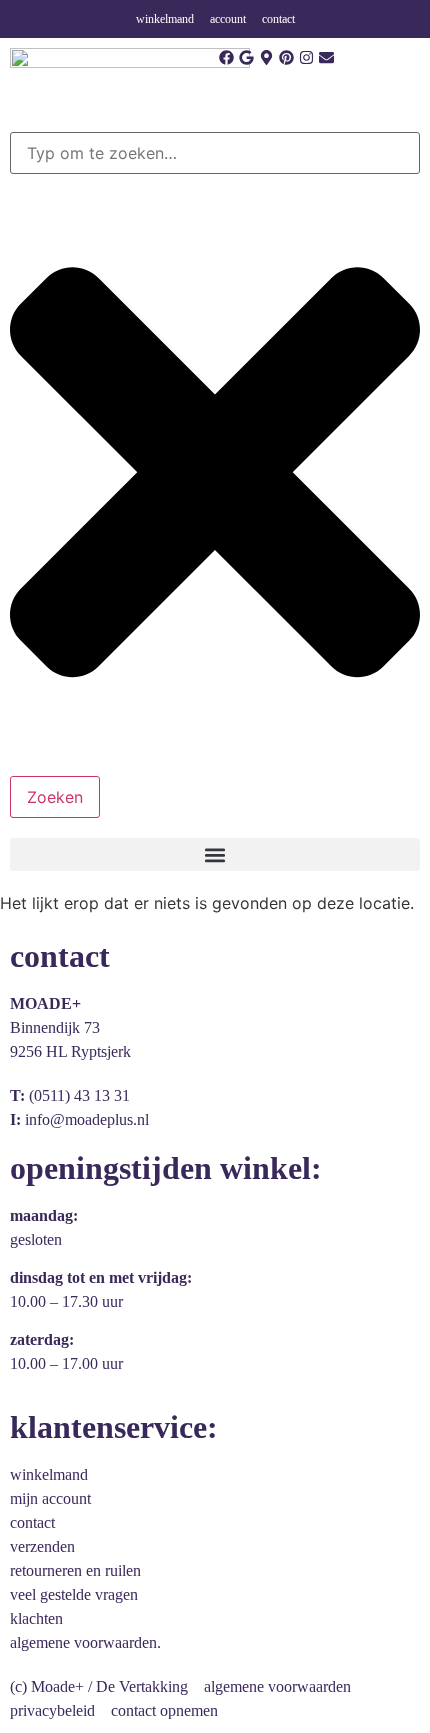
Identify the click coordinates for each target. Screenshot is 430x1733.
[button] (215, 854)
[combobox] (215, 153)
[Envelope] (326, 57)
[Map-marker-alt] (266, 57)
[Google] (246, 57)
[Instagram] (306, 57)
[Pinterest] (286, 57)
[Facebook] (226, 57)
